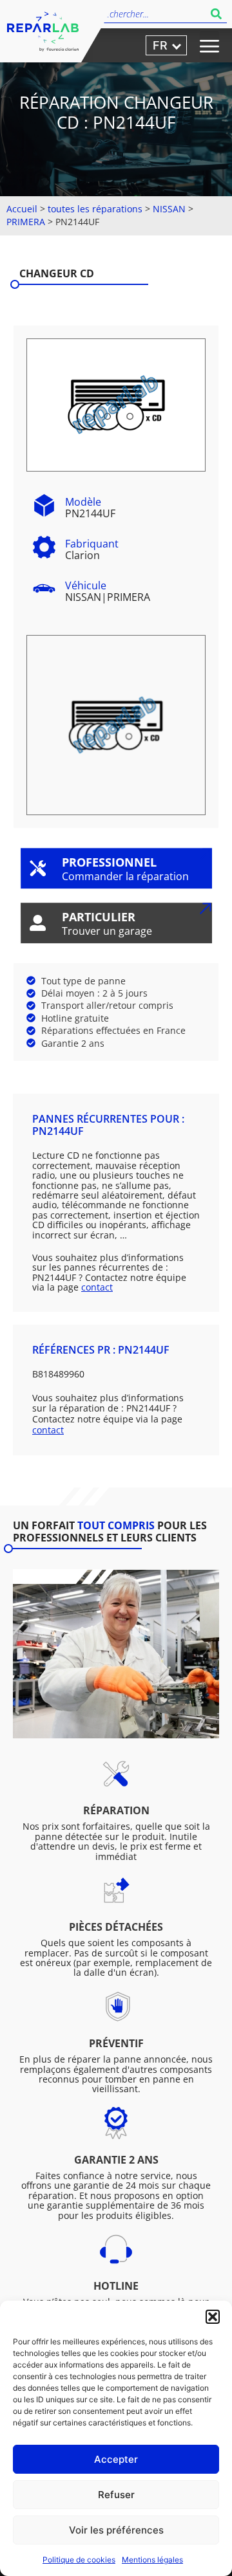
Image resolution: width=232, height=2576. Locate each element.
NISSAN (169, 209)
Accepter (116, 2459)
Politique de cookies (79, 2560)
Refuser (116, 2495)
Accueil (22, 209)
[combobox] (153, 14)
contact (97, 1287)
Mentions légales (152, 2560)
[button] (213, 2317)
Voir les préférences (116, 2530)
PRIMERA (26, 222)
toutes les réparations (95, 209)
